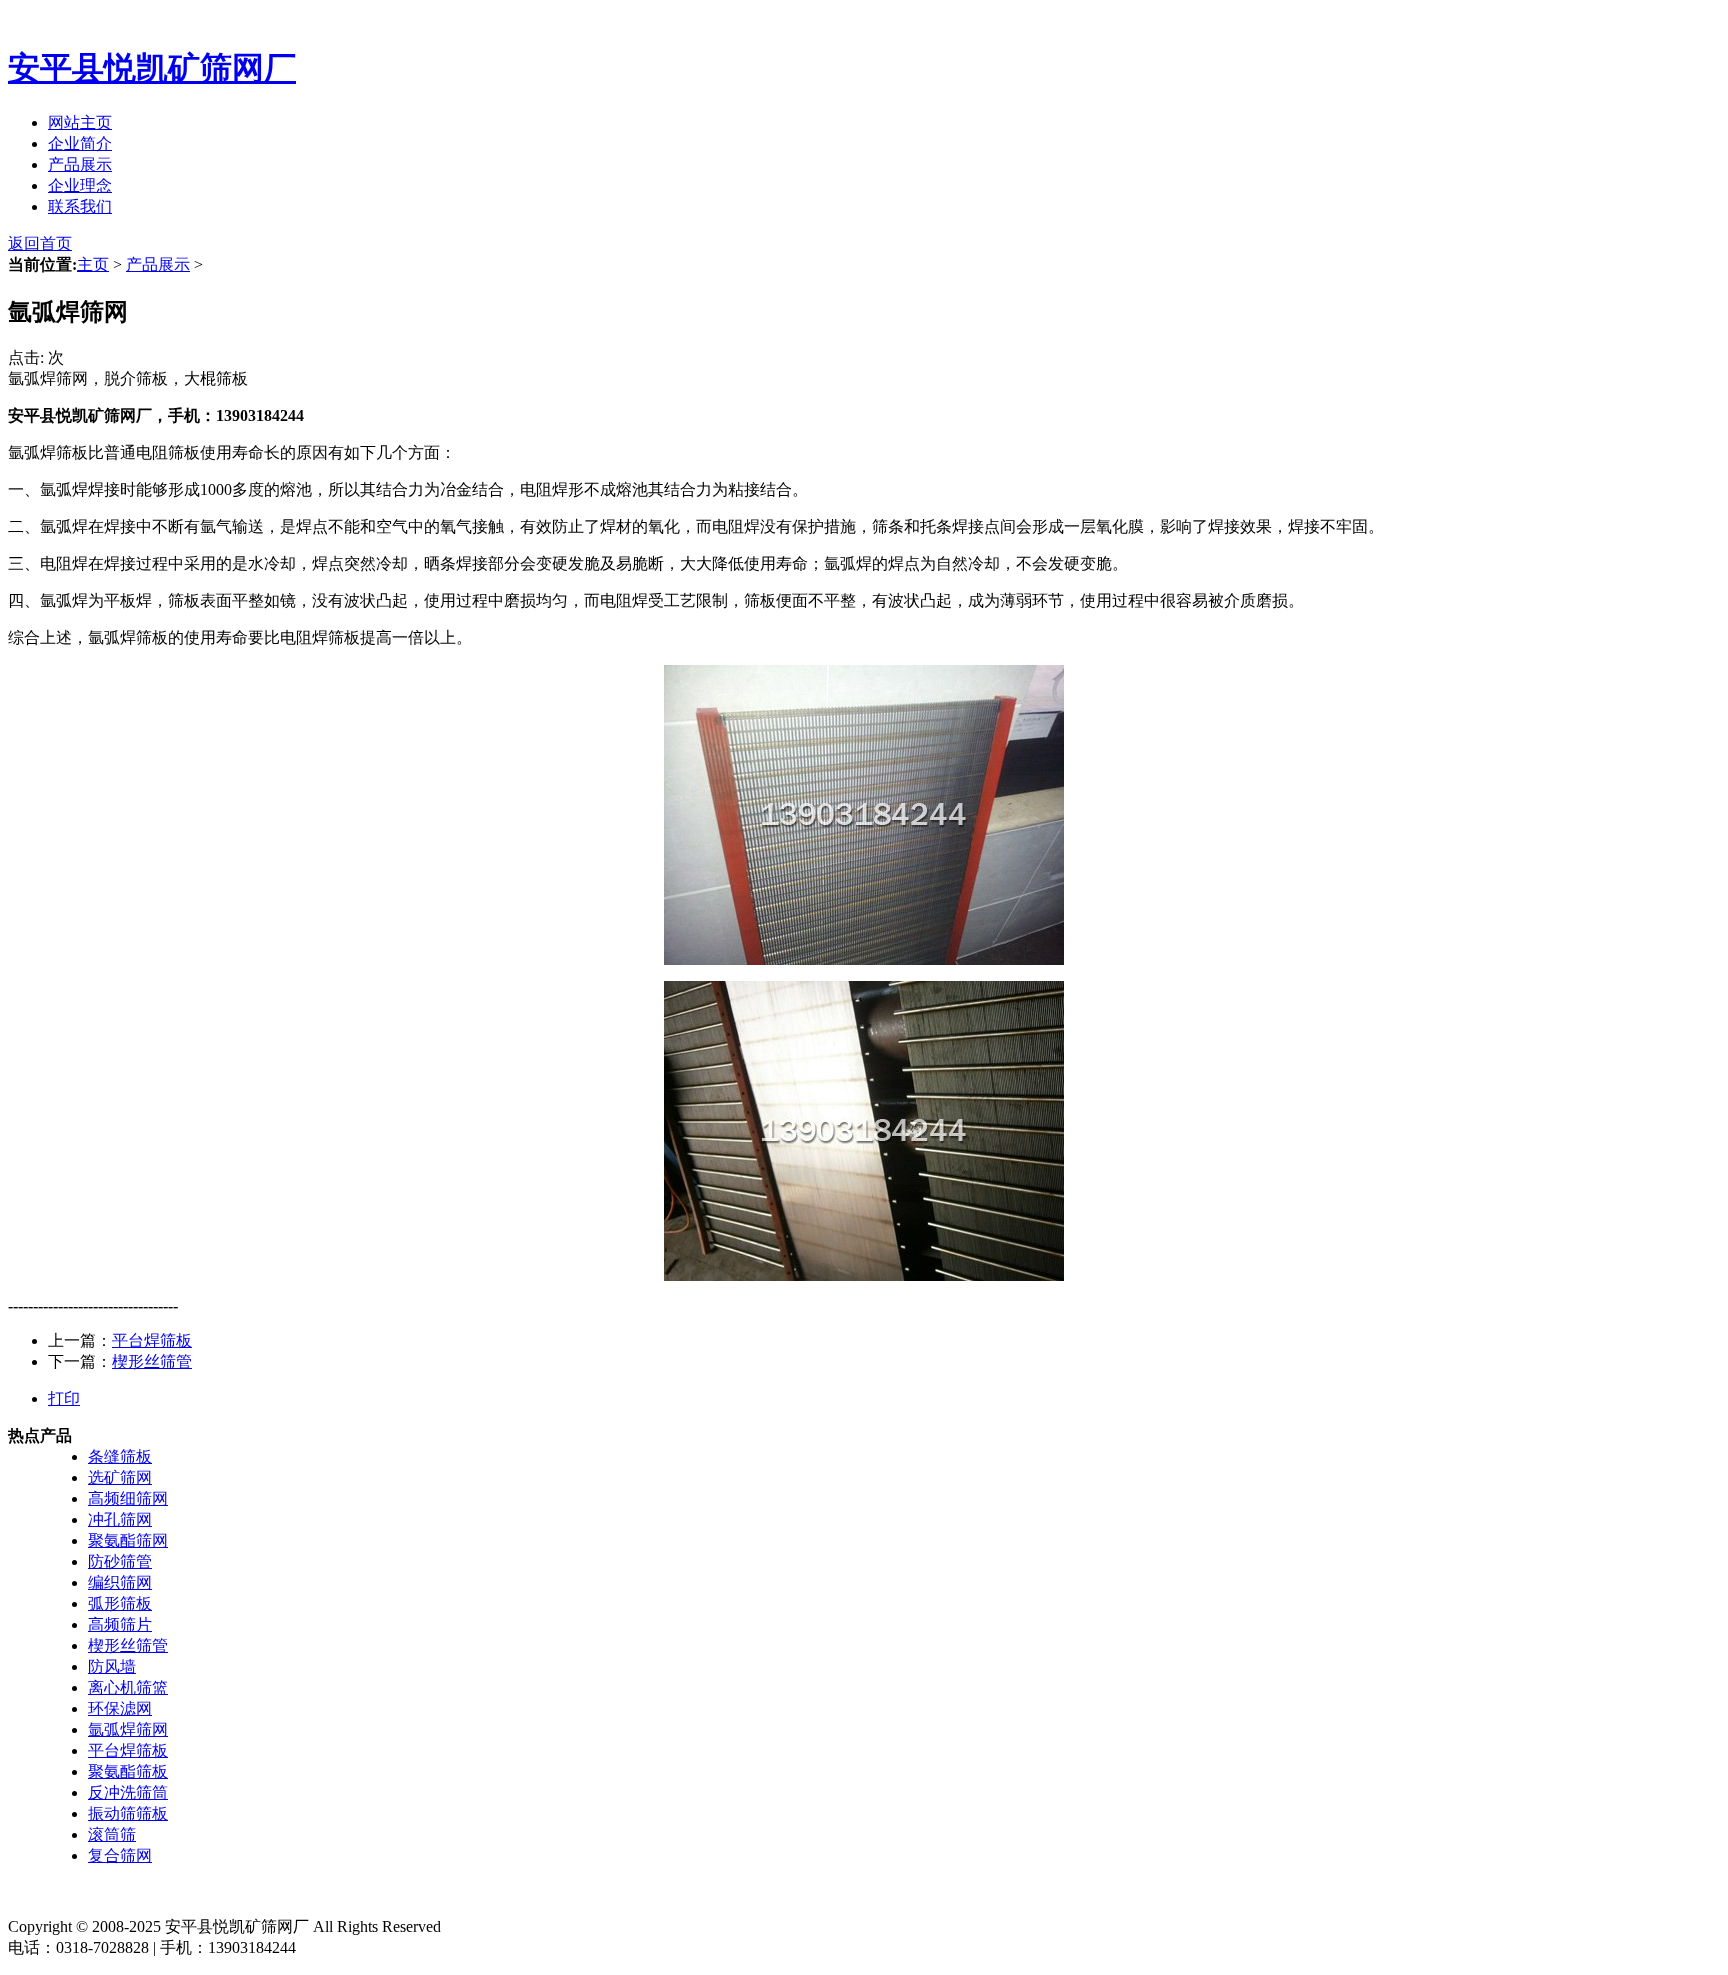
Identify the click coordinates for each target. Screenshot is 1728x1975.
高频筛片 (120, 1624)
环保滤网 (120, 1708)
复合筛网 (120, 1855)
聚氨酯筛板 (128, 1771)
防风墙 (112, 1666)
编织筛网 (120, 1582)
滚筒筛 (112, 1834)
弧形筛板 (120, 1603)
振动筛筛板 (128, 1813)
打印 (64, 1398)
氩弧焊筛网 (128, 1729)
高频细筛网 (128, 1498)
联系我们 (80, 206)
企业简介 (80, 143)
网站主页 (80, 122)
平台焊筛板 (152, 1340)
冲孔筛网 (120, 1519)
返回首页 (40, 243)
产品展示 (80, 164)
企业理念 (80, 185)
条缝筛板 (120, 1456)
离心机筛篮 (128, 1687)
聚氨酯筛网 (128, 1540)
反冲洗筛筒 (128, 1792)
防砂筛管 (120, 1561)
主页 (93, 264)
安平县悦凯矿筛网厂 (152, 68)
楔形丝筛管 (152, 1361)
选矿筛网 (120, 1477)
